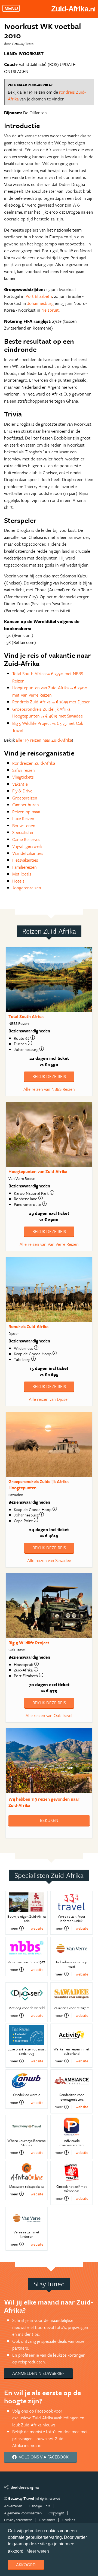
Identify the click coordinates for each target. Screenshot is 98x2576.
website (37, 1928)
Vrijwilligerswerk (27, 846)
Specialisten (23, 832)
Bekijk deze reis (49, 1076)
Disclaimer (47, 2520)
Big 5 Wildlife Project (29, 1643)
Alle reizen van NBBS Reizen (49, 1089)
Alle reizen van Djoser (49, 1399)
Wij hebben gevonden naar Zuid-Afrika (44, 1802)
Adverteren (13, 2506)
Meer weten (38, 2551)
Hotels (18, 881)
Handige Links (40, 2506)
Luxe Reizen (23, 818)
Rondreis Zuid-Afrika (28, 1326)
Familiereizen (24, 867)
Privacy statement (18, 2520)
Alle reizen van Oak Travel (49, 1715)
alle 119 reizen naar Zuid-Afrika (44, 740)
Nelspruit (50, 310)
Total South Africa (26, 1016)
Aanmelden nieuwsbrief (38, 2373)
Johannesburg (40, 303)
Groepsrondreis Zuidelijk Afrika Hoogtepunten (39, 1485)
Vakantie (20, 784)
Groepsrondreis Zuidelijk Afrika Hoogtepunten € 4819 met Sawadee (48, 713)
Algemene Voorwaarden (23, 2513)
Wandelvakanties (28, 853)
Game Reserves (26, 839)
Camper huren (26, 805)
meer (14, 1928)
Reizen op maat (26, 812)
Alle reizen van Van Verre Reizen (49, 1244)
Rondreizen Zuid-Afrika (34, 763)
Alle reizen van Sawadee (49, 1560)
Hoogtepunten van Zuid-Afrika (38, 1171)
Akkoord (26, 2565)
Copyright (56, 2513)
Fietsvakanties (25, 860)
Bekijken (49, 1820)
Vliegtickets (23, 777)
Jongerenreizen (27, 888)
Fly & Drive (22, 791)
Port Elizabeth (39, 296)
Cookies (69, 2520)
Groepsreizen (25, 798)
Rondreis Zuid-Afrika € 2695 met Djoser (51, 702)
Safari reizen (24, 770)
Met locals (22, 874)
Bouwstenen (24, 826)
